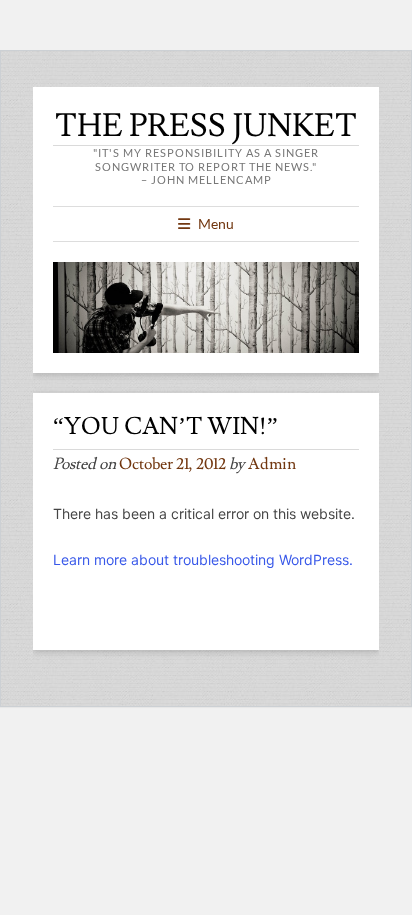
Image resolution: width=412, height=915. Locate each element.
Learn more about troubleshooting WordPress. (203, 559)
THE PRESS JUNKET (206, 126)
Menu (216, 223)
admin (272, 464)
